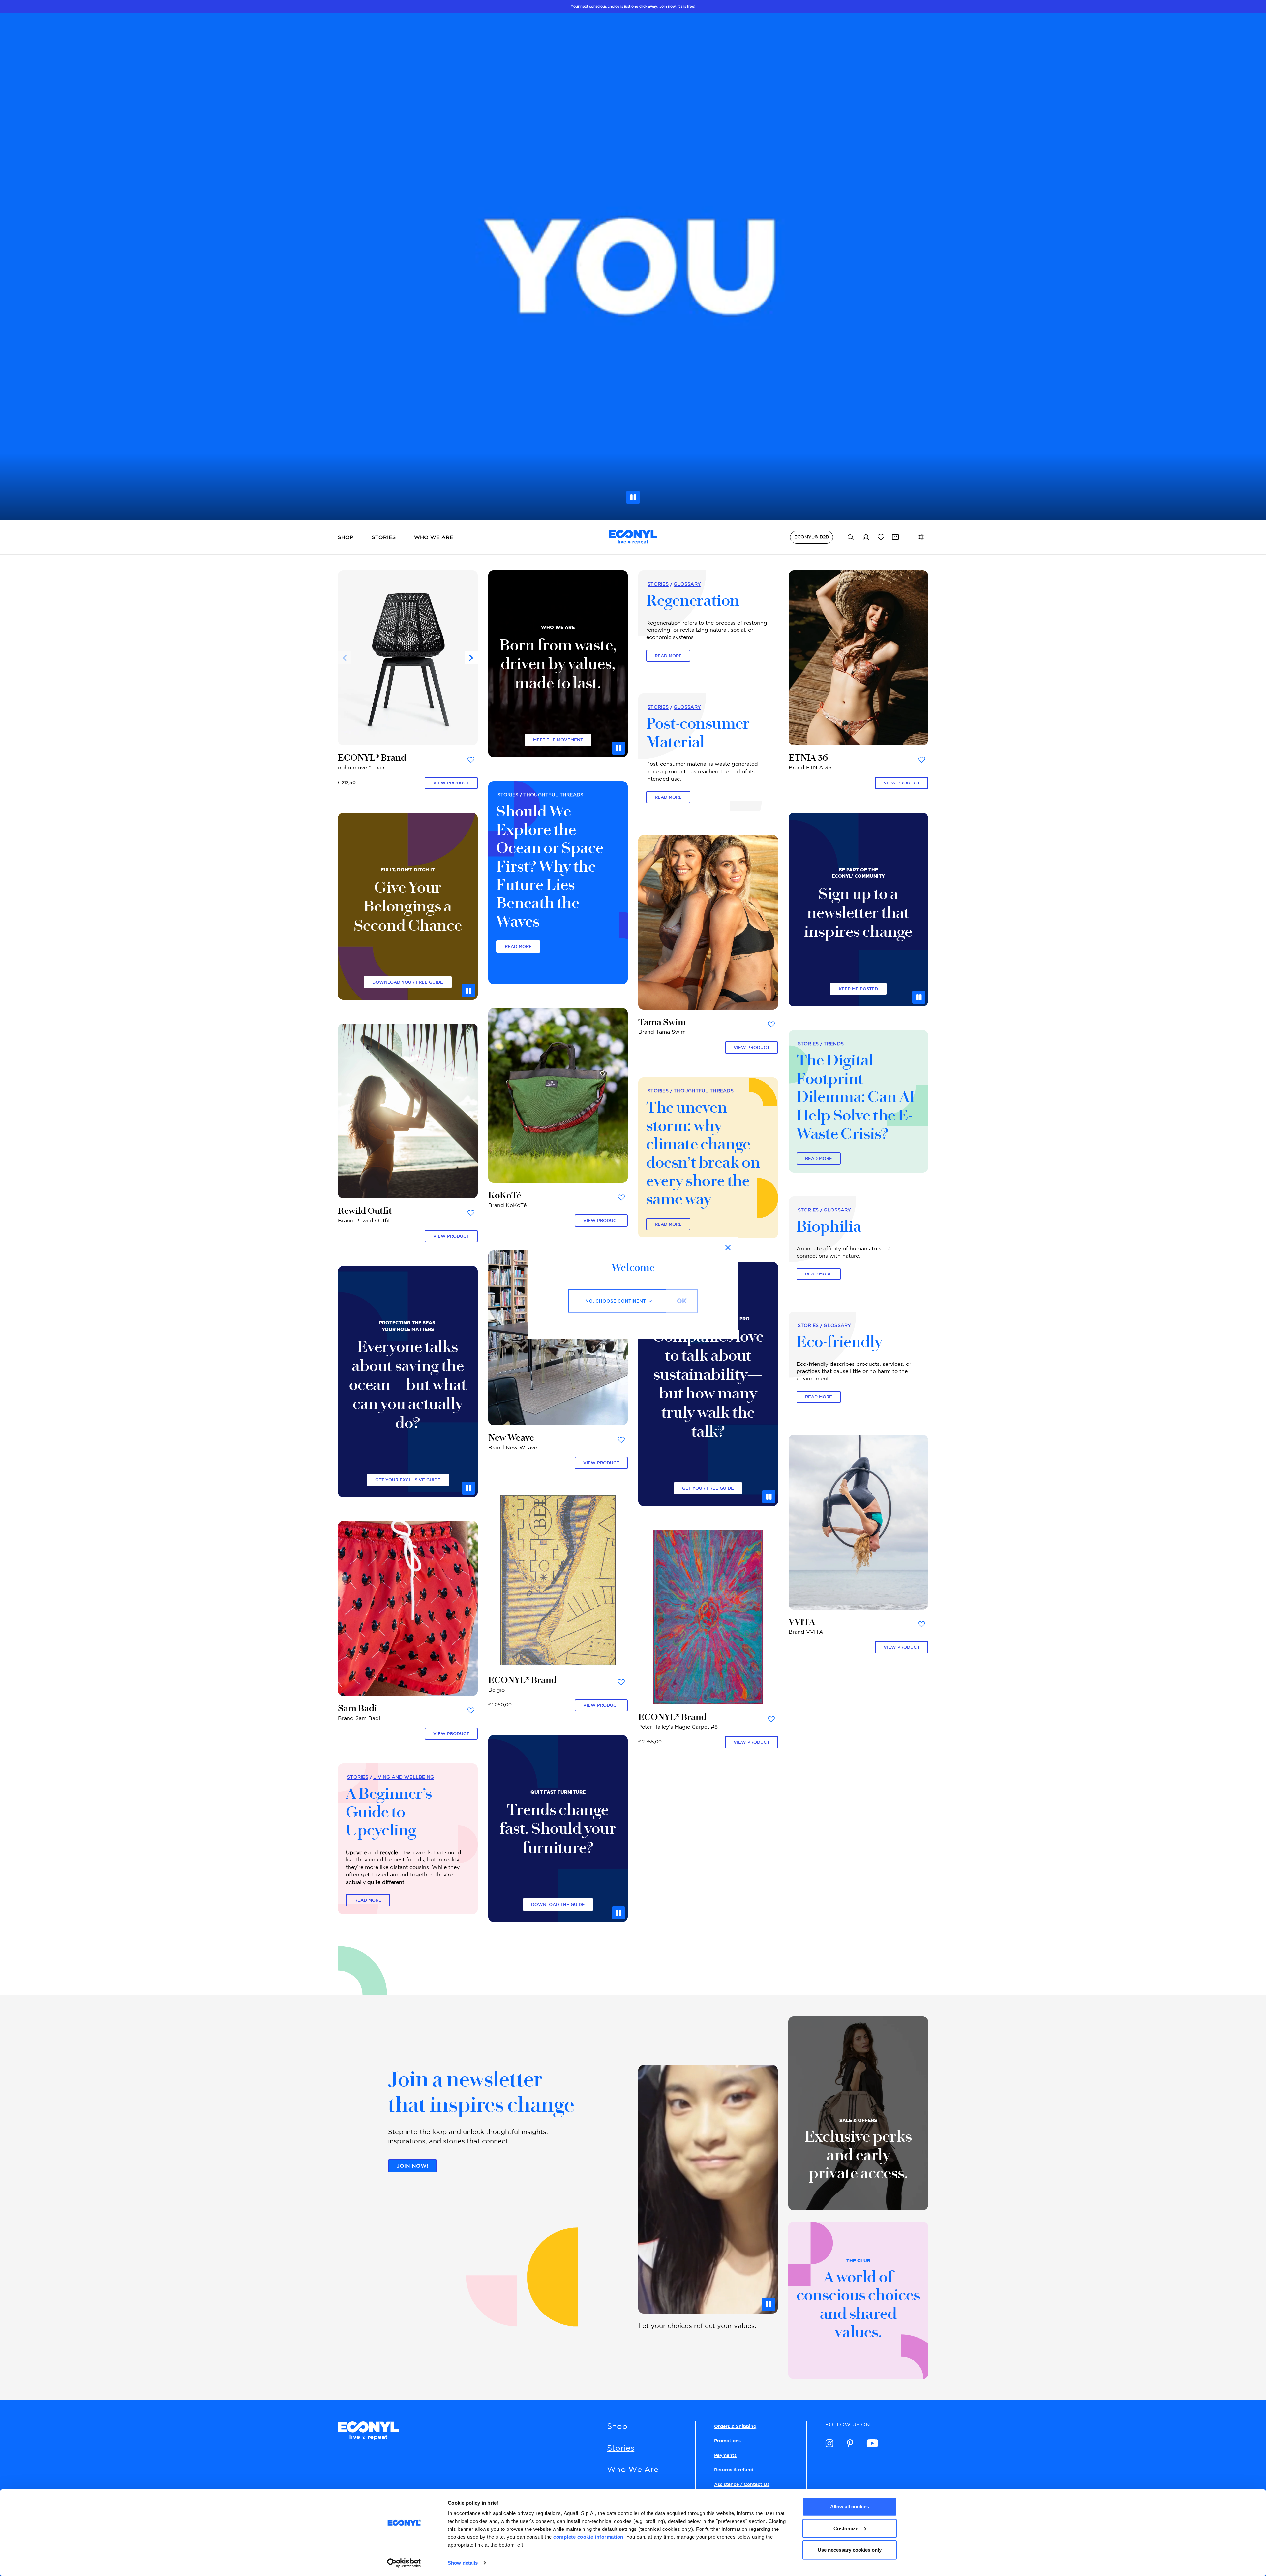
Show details (463, 2563)
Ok (682, 1301)
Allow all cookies (850, 2507)
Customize (846, 2528)
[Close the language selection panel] (728, 1248)
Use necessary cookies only (850, 2550)
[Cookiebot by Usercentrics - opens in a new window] (404, 2563)
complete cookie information (588, 2537)
